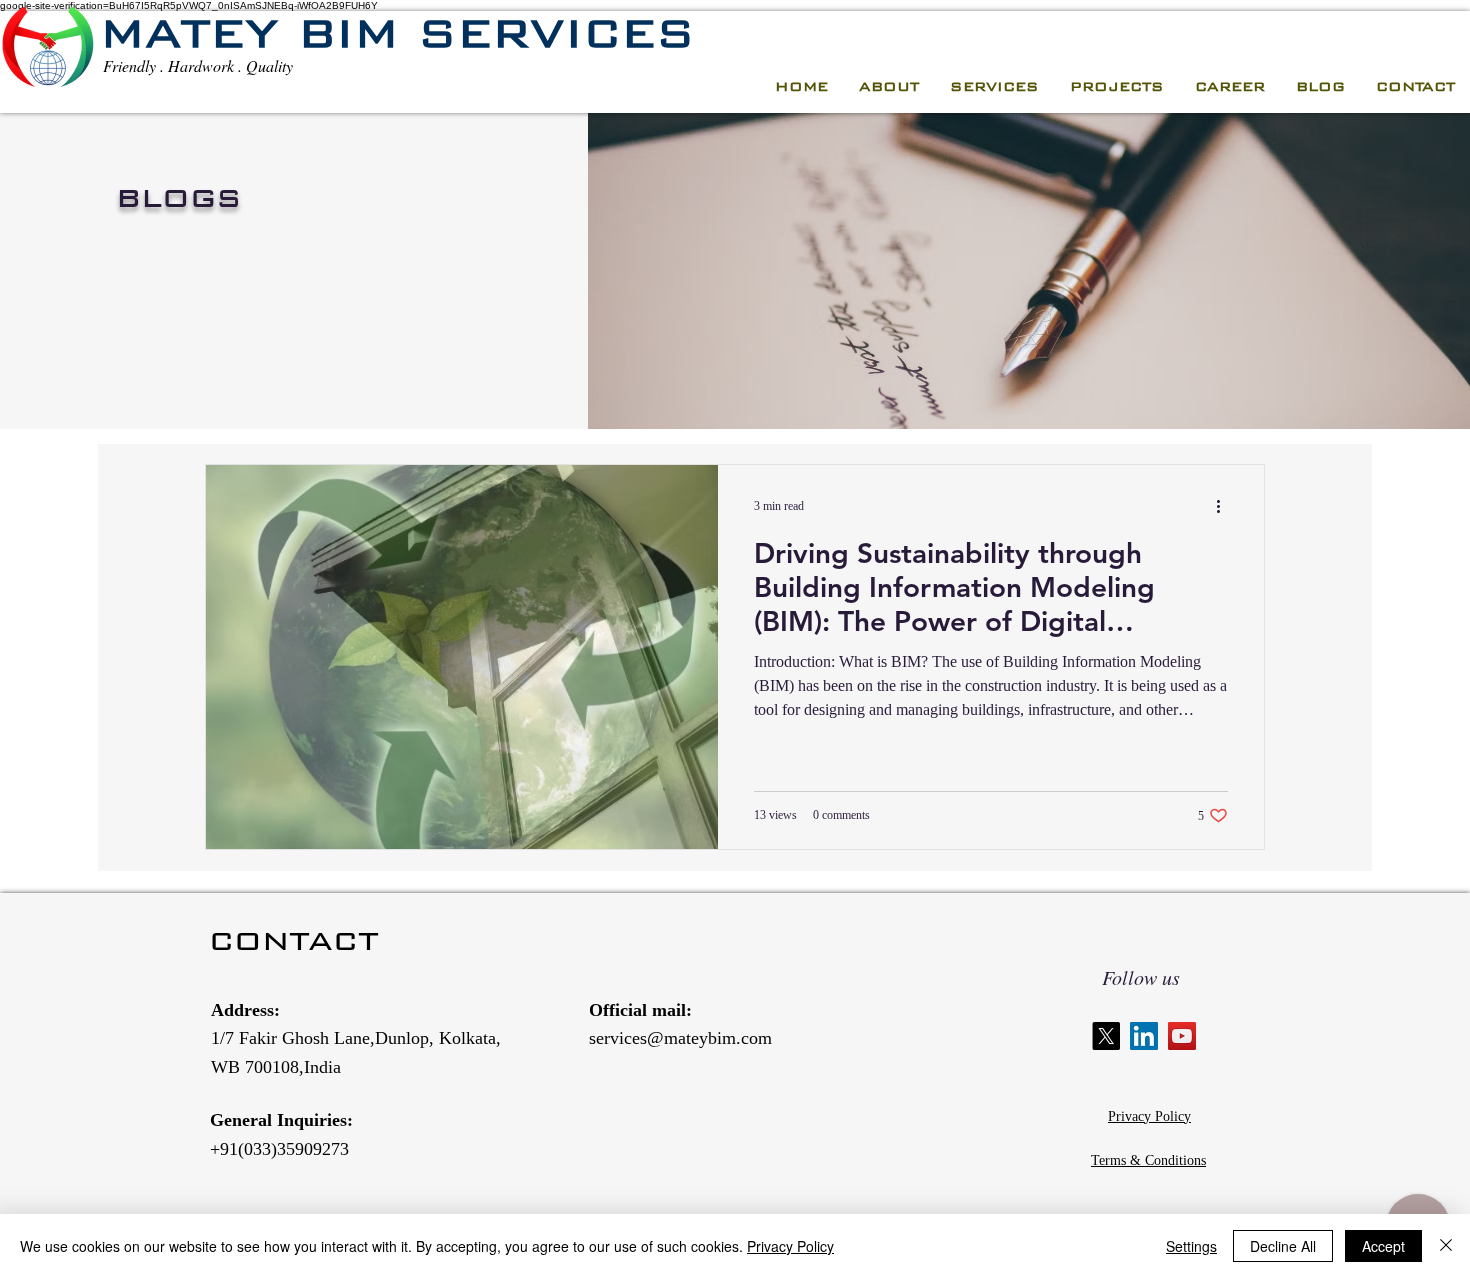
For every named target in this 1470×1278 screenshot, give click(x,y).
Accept (1383, 1246)
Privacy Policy (1149, 1116)
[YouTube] (1182, 1036)
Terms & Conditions (1148, 1160)
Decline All (1283, 1246)
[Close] (1446, 1246)
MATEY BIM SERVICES (397, 33)
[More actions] (1225, 506)
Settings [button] (1191, 1246)
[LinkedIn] (1144, 1036)
